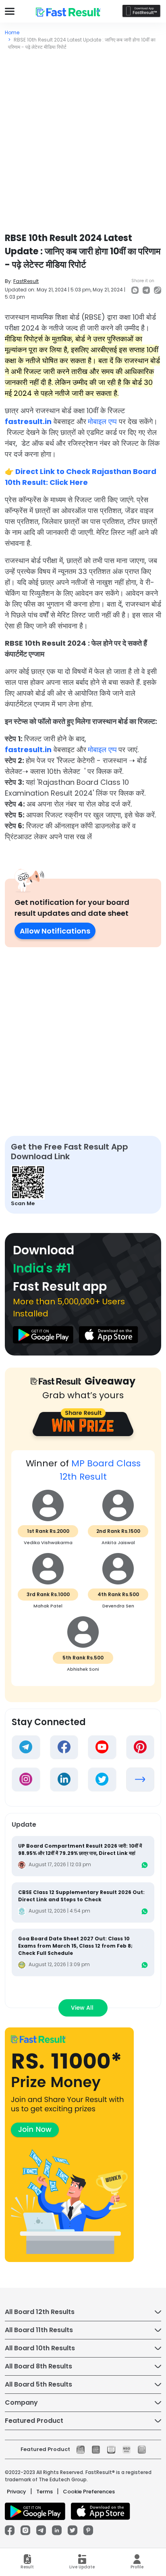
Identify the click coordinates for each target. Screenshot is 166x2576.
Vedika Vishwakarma (48, 1543)
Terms (45, 2492)
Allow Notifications (55, 931)
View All (83, 2008)
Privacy (17, 2492)
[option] (83, 1572)
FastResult (26, 281)
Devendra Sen (118, 1606)
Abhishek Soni (83, 1669)
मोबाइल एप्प (102, 421)
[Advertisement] (83, 138)
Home (12, 32)
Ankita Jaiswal (118, 1543)
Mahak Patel (48, 1606)
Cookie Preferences (89, 2492)
